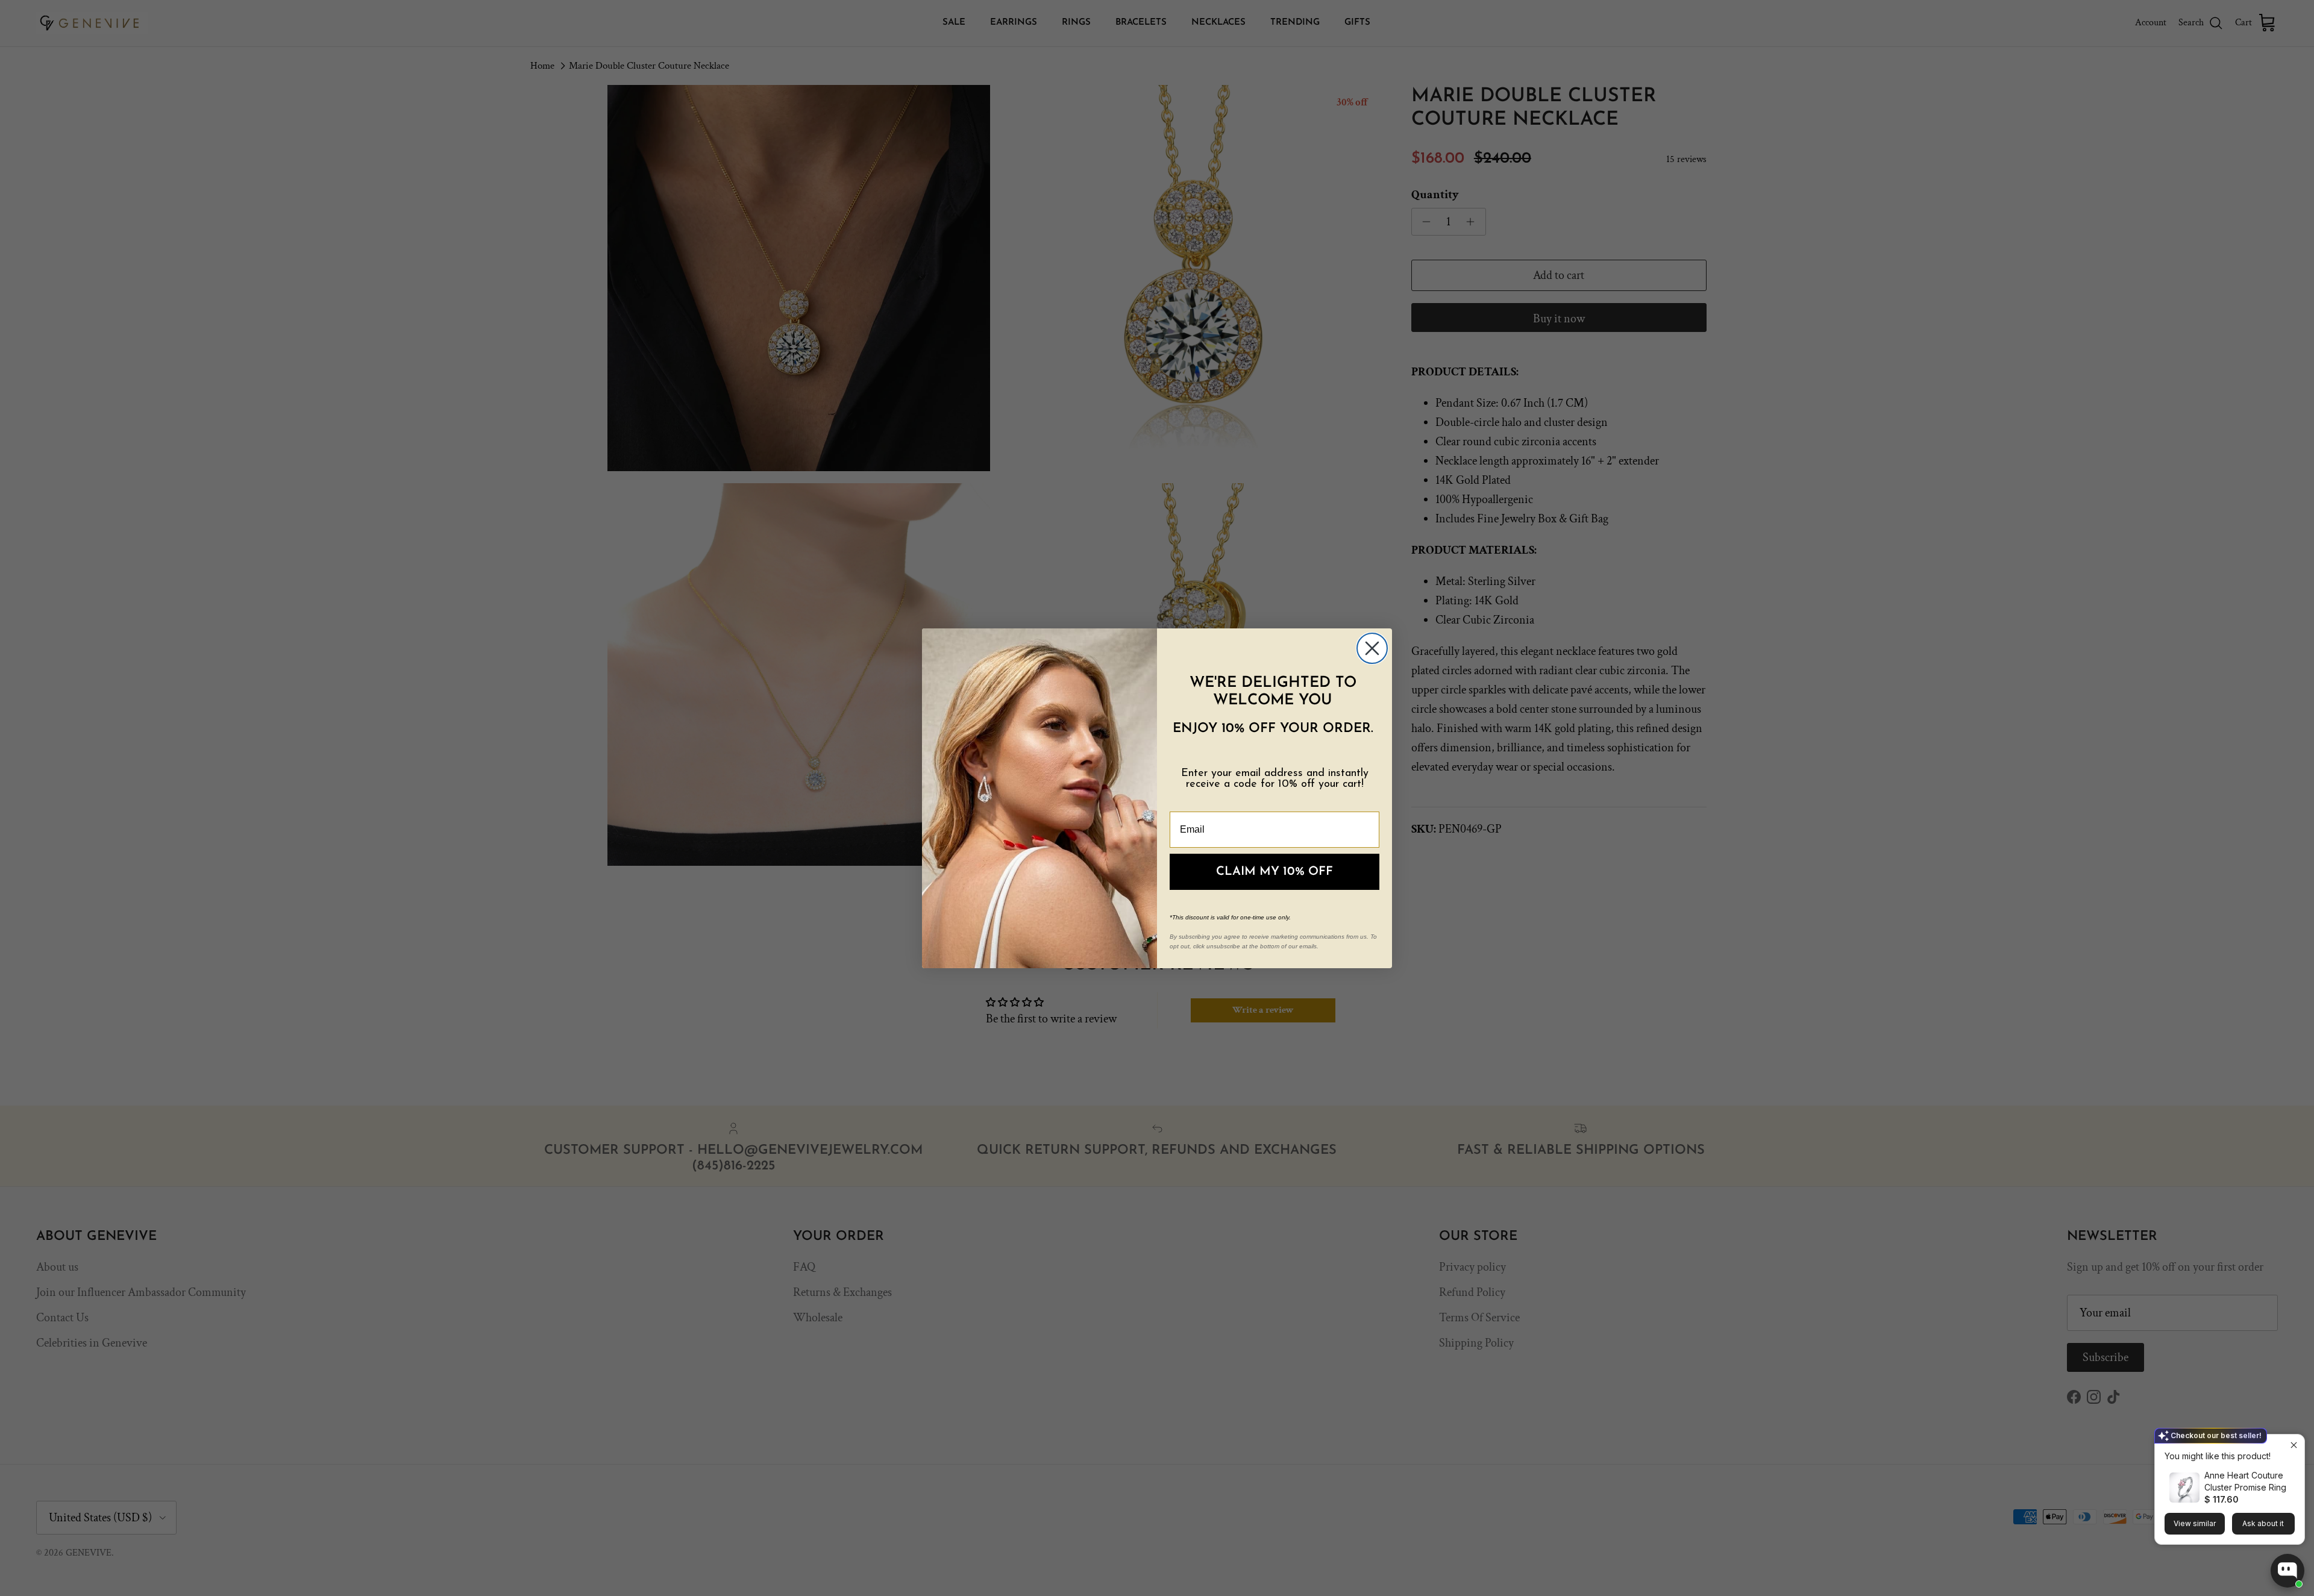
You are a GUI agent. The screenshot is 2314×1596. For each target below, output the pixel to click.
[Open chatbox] (2287, 1571)
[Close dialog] (1372, 648)
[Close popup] (2294, 1445)
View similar (2195, 1523)
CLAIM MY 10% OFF (1275, 872)
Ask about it (2263, 1523)
